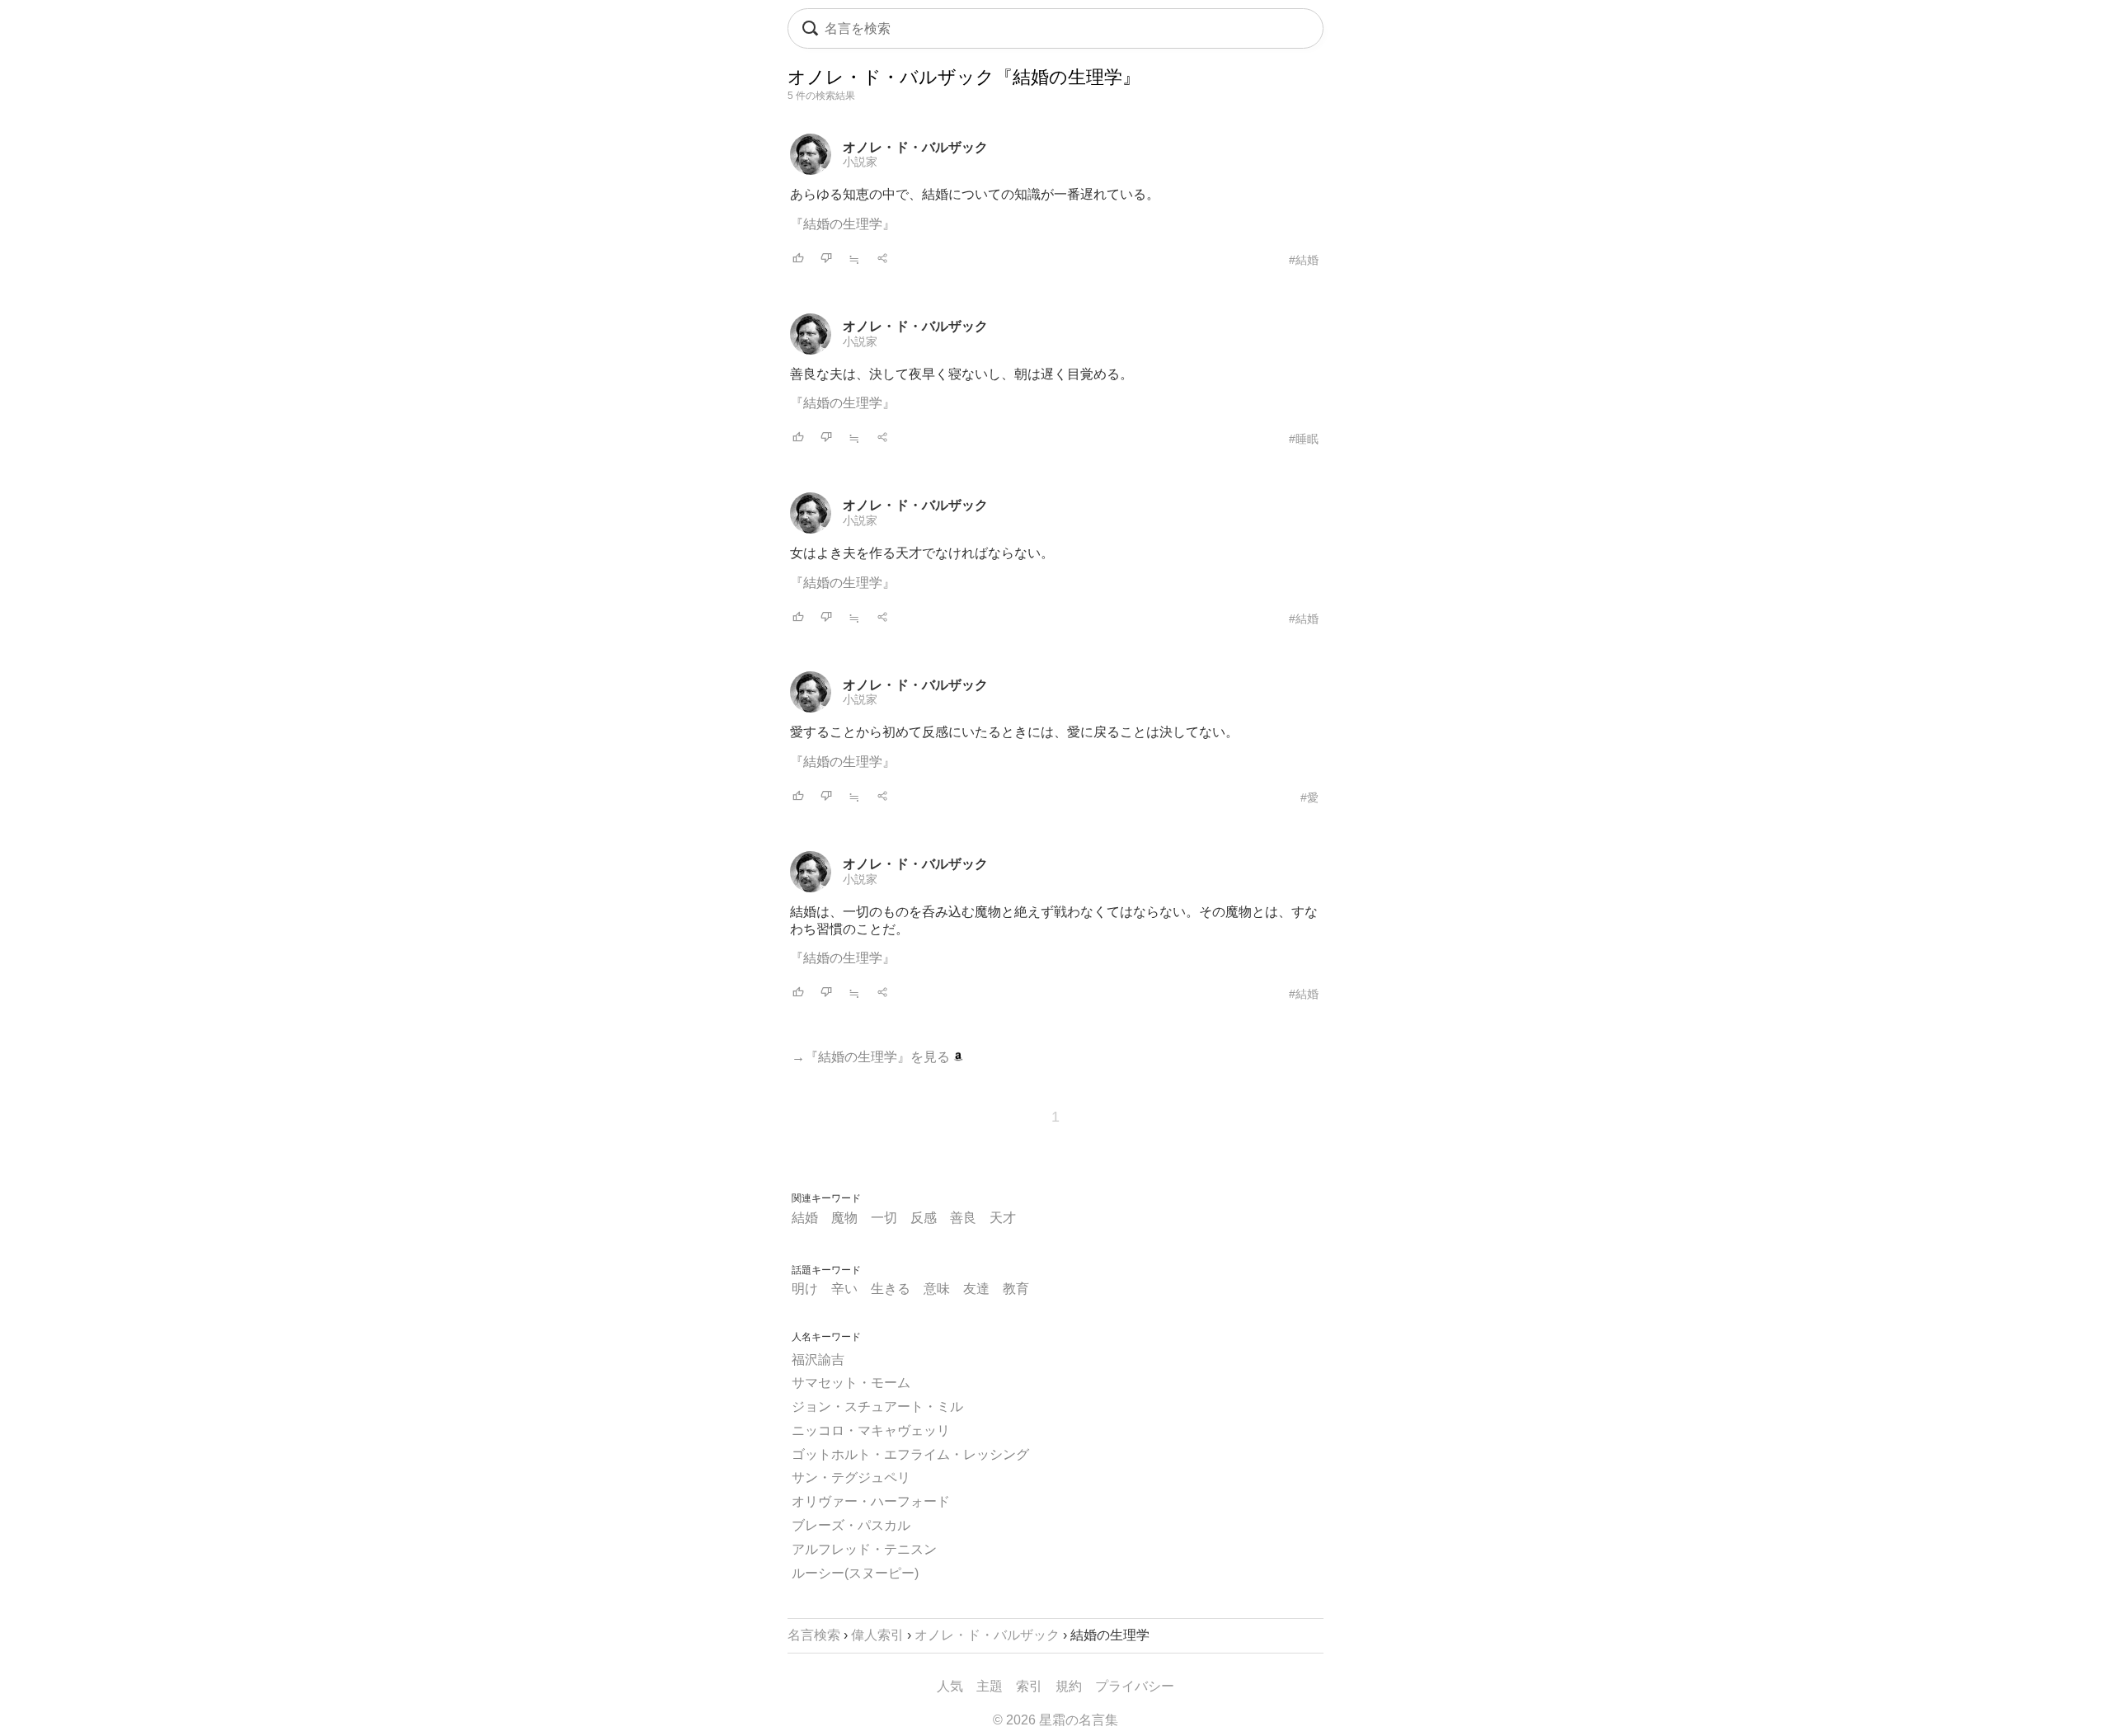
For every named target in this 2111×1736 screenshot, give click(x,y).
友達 (976, 1289)
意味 (937, 1289)
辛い (844, 1289)
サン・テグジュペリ (851, 1477)
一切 (884, 1218)
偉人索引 (877, 1635)
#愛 (1309, 797)
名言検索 (814, 1635)
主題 (990, 1686)
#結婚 (1304, 260)
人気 (950, 1686)
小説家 (860, 162)
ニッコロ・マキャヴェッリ (871, 1430)
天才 (1003, 1218)
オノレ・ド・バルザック (915, 147)
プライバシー (1135, 1686)
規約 (1069, 1686)
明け (805, 1289)
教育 (1016, 1289)
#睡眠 (1304, 439)
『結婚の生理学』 (843, 224)
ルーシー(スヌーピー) (855, 1573)
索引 (1029, 1686)
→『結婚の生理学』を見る (872, 1057)
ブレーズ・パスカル (851, 1525)
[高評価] (798, 259)
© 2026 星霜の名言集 (1055, 1720)
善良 (963, 1218)
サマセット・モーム (851, 1383)
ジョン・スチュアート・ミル (877, 1407)
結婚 (805, 1218)
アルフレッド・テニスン (864, 1549)
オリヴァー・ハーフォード (871, 1501)
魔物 (844, 1218)
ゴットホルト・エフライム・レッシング (910, 1454)
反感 (924, 1218)
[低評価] (826, 259)
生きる (891, 1289)
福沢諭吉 (818, 1360)
